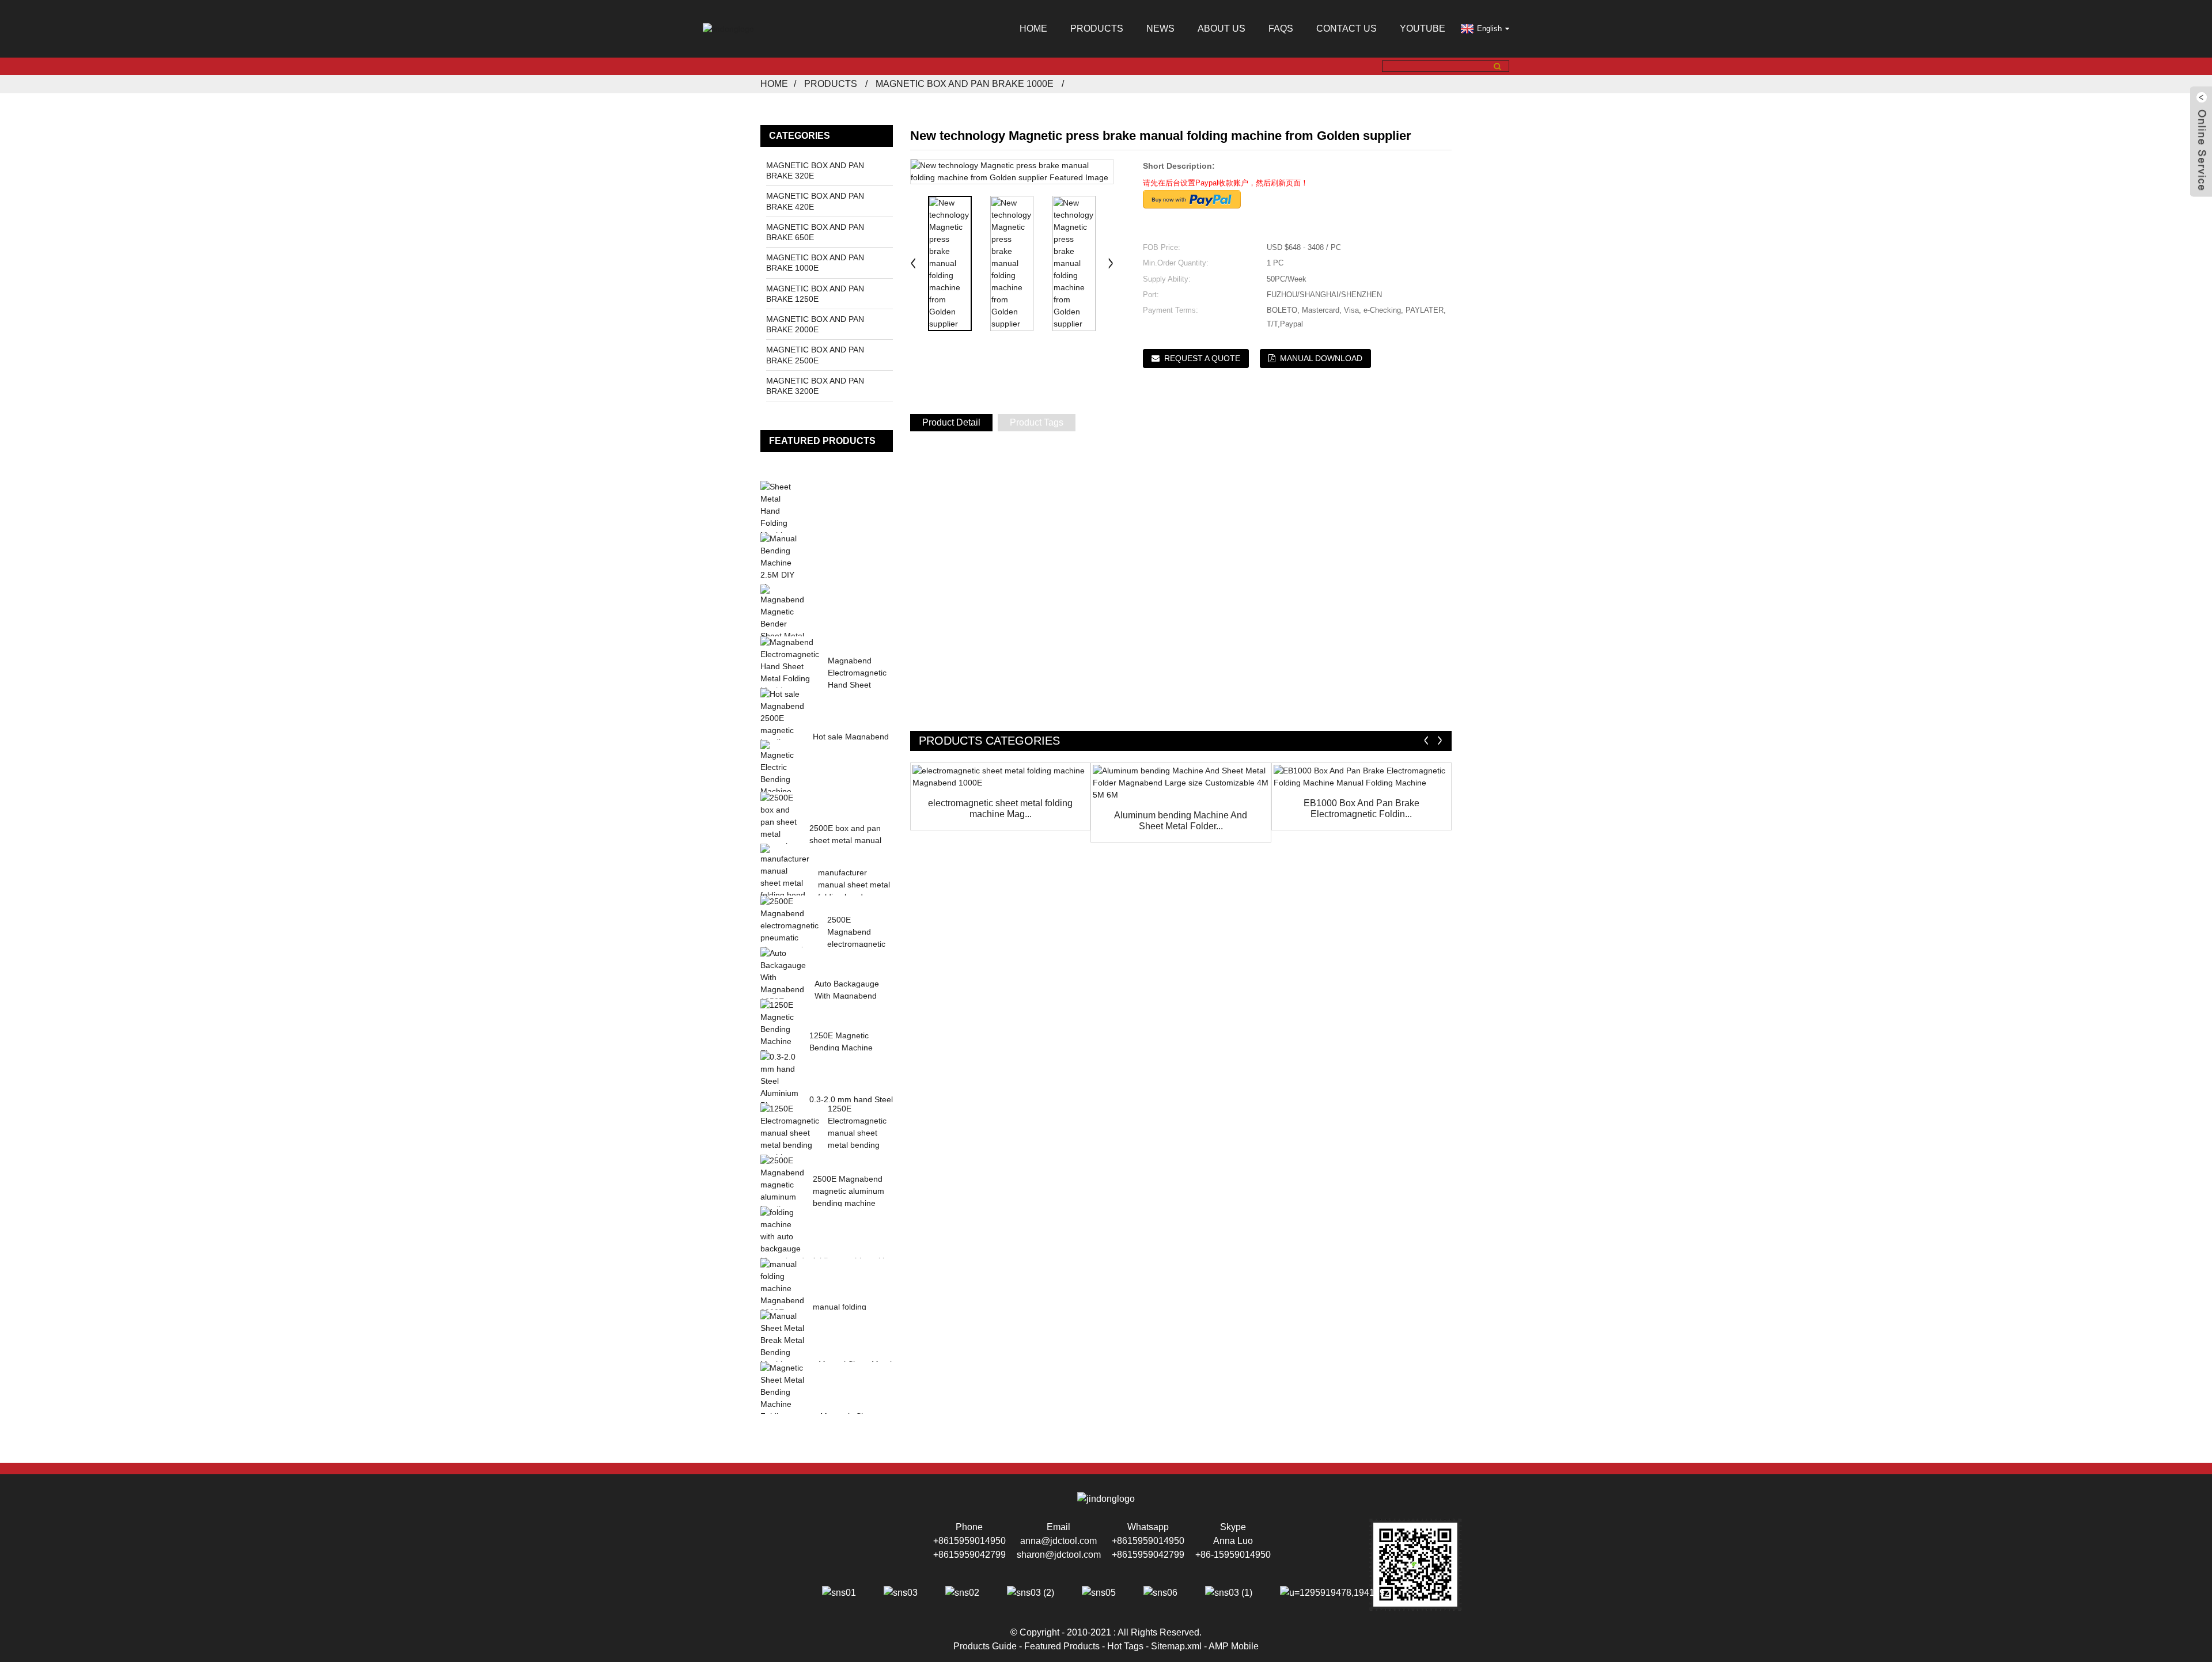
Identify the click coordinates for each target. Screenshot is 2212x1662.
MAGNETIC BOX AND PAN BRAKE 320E (815, 170)
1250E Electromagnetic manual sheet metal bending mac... (857, 1133)
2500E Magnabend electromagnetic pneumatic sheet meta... (857, 944)
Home (1033, 29)
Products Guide (985, 1646)
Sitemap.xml (1176, 1646)
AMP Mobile (1234, 1646)
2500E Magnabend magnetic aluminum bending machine (849, 1191)
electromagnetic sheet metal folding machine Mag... (1000, 809)
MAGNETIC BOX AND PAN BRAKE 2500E (815, 355)
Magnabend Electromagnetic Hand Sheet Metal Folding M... (857, 685)
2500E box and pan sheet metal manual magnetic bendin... (845, 840)
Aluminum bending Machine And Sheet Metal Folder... (1181, 821)
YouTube (1423, 29)
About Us (1221, 29)
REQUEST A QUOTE (1202, 358)
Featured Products (1062, 1646)
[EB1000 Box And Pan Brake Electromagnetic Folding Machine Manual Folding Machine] (1361, 777)
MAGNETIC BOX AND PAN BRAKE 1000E (965, 84)
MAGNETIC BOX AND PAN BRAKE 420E (815, 201)
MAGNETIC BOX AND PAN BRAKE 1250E (815, 294)
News (1160, 29)
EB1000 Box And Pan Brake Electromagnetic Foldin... (1361, 809)
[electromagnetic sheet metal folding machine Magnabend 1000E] (1000, 777)
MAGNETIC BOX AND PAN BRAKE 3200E (815, 386)
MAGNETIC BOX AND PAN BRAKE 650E (815, 232)
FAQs (1281, 29)
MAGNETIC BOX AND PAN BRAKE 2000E (815, 324)
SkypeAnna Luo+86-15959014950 (1233, 1541)
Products (1097, 29)
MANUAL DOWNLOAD (1321, 358)
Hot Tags (1125, 1646)
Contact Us (1346, 29)
